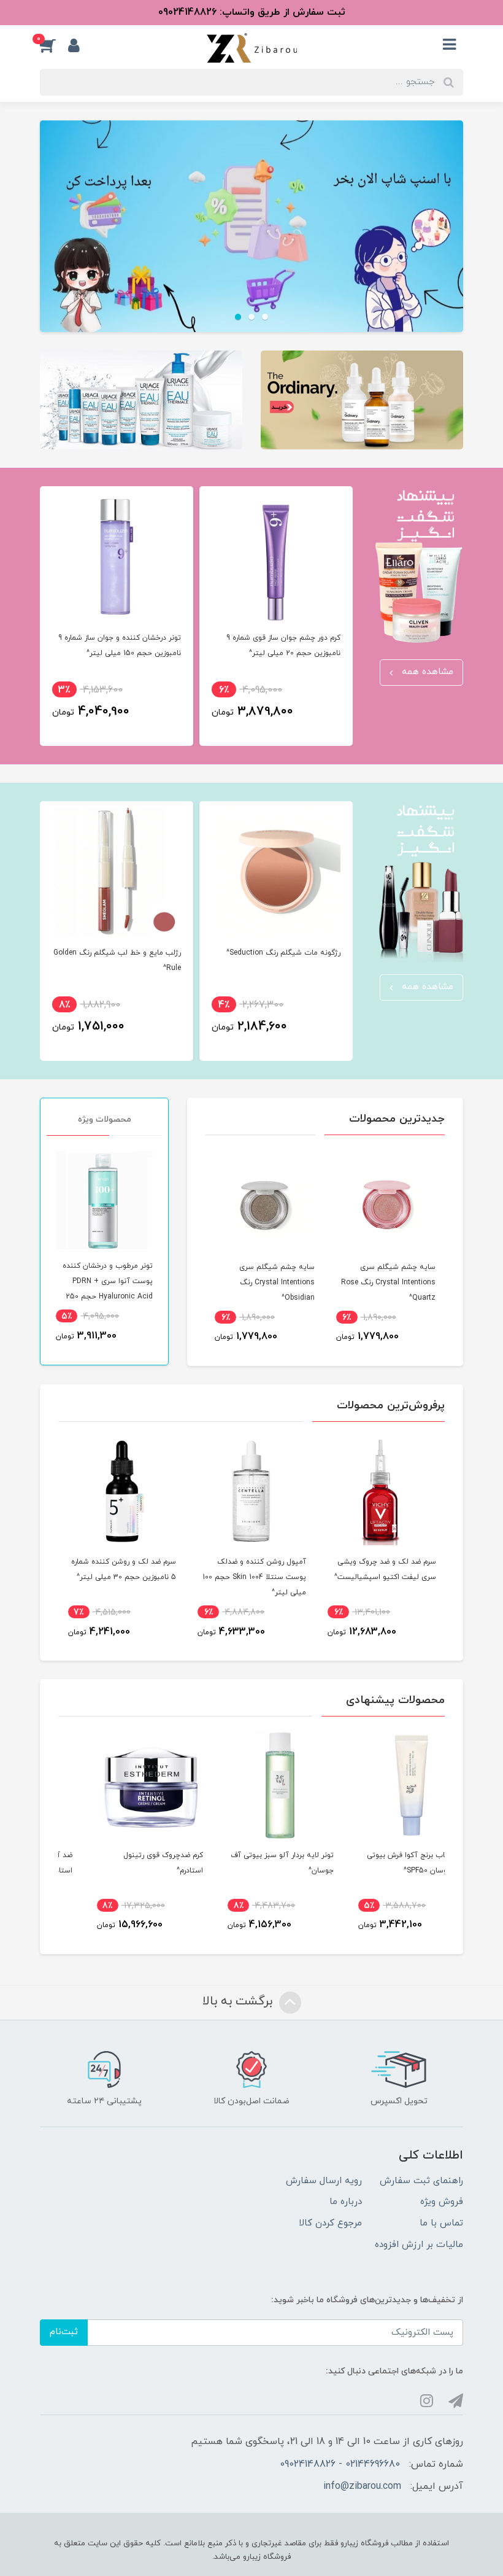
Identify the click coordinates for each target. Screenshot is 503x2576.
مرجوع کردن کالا (330, 2223)
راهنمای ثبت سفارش (421, 2181)
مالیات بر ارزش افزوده (419, 2245)
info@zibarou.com (362, 2486)
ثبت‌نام (64, 2332)
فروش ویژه (442, 2202)
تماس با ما (441, 2223)
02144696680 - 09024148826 (340, 2464)
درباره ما (346, 2202)
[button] (54, 45)
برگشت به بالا (239, 2001)
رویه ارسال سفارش (324, 2181)
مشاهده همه (426, 672)
